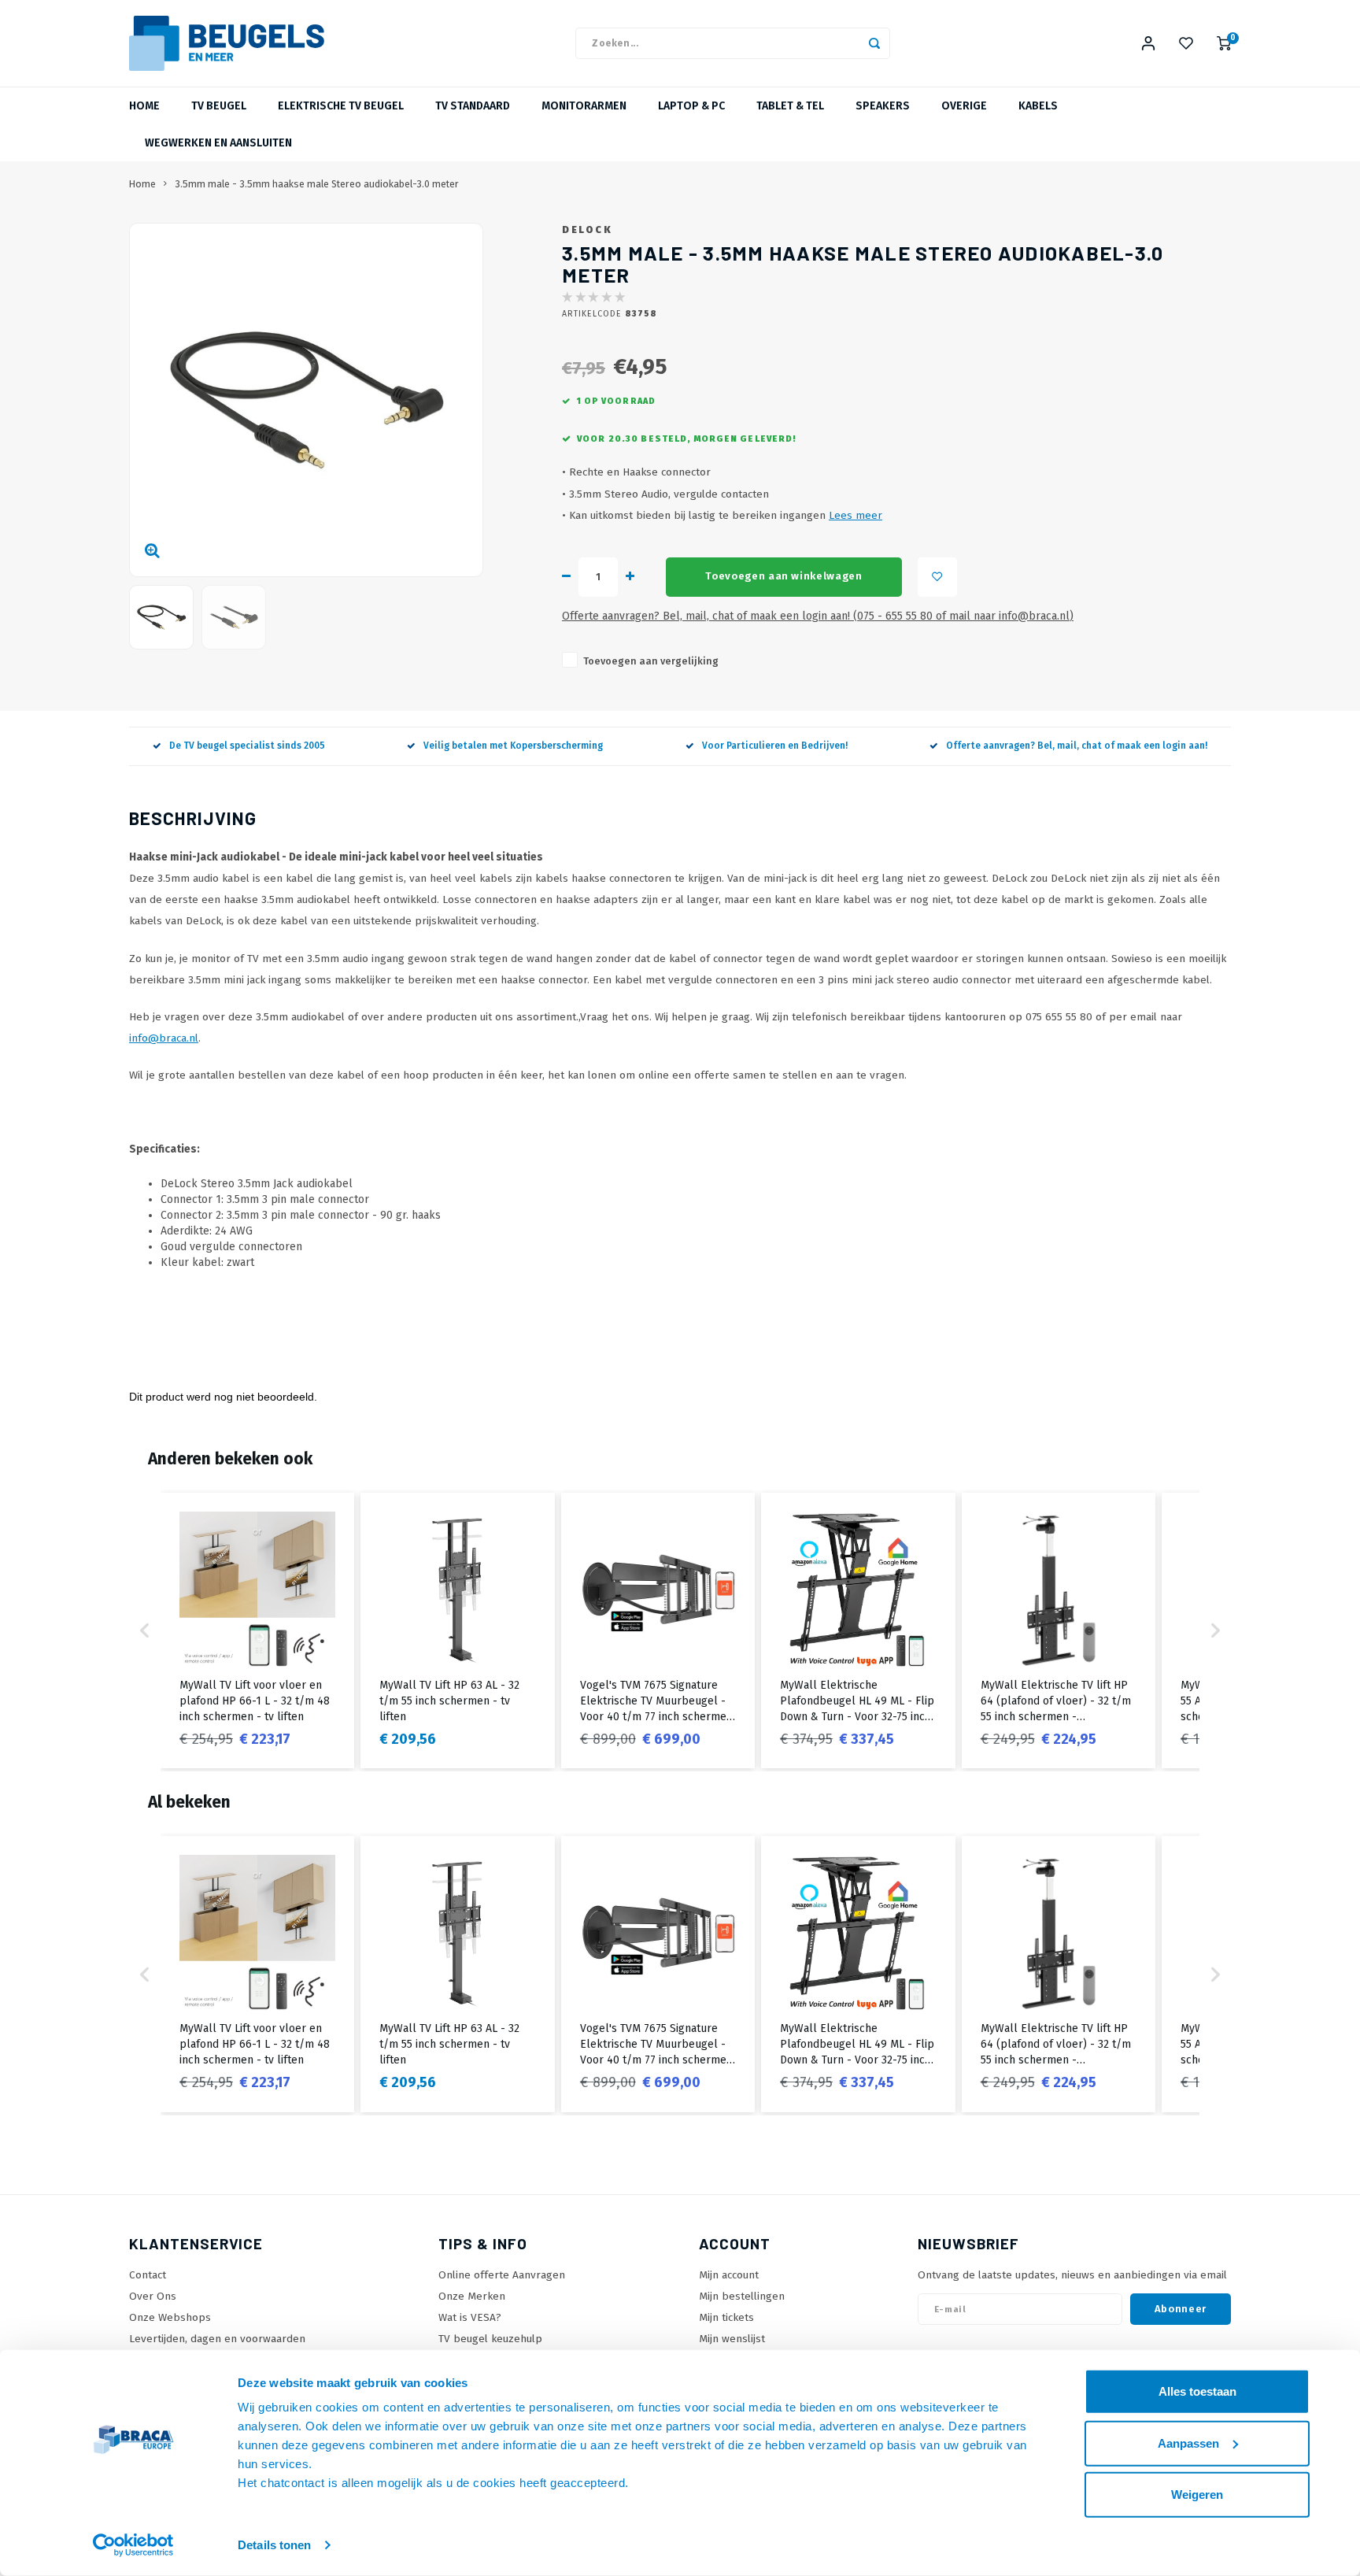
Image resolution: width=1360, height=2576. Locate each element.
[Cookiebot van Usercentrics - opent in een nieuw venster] (133, 2545)
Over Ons (153, 2296)
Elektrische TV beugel (341, 106)
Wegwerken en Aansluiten (218, 143)
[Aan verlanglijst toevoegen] (937, 577)
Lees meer (856, 515)
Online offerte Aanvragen (502, 2275)
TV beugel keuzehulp (490, 2339)
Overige (964, 106)
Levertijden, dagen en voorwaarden (217, 2339)
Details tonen (274, 2545)
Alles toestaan (1197, 2391)
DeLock (587, 229)
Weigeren (1197, 2495)
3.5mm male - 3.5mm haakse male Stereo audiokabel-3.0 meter (317, 184)
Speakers (883, 106)
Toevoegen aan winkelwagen (784, 576)
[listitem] (257, 1630)
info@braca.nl (164, 1038)
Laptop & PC (691, 106)
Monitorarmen (584, 106)
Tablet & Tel (790, 106)
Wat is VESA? (470, 2317)
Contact (148, 2275)
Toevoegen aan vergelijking (651, 661)
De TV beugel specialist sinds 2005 (247, 746)
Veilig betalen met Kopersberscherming (513, 746)
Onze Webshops (170, 2317)
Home (144, 106)
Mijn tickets (726, 2317)
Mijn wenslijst (732, 2339)
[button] (145, 1630)
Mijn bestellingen (742, 2296)
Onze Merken (472, 2296)
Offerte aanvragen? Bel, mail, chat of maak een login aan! (1077, 746)
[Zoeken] (874, 43)
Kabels (1038, 106)
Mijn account (729, 2275)
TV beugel (219, 106)
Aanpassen (1188, 2443)
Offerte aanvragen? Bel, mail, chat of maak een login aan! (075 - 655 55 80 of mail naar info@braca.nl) (818, 616)
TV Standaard (473, 106)
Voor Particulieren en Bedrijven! (775, 746)
